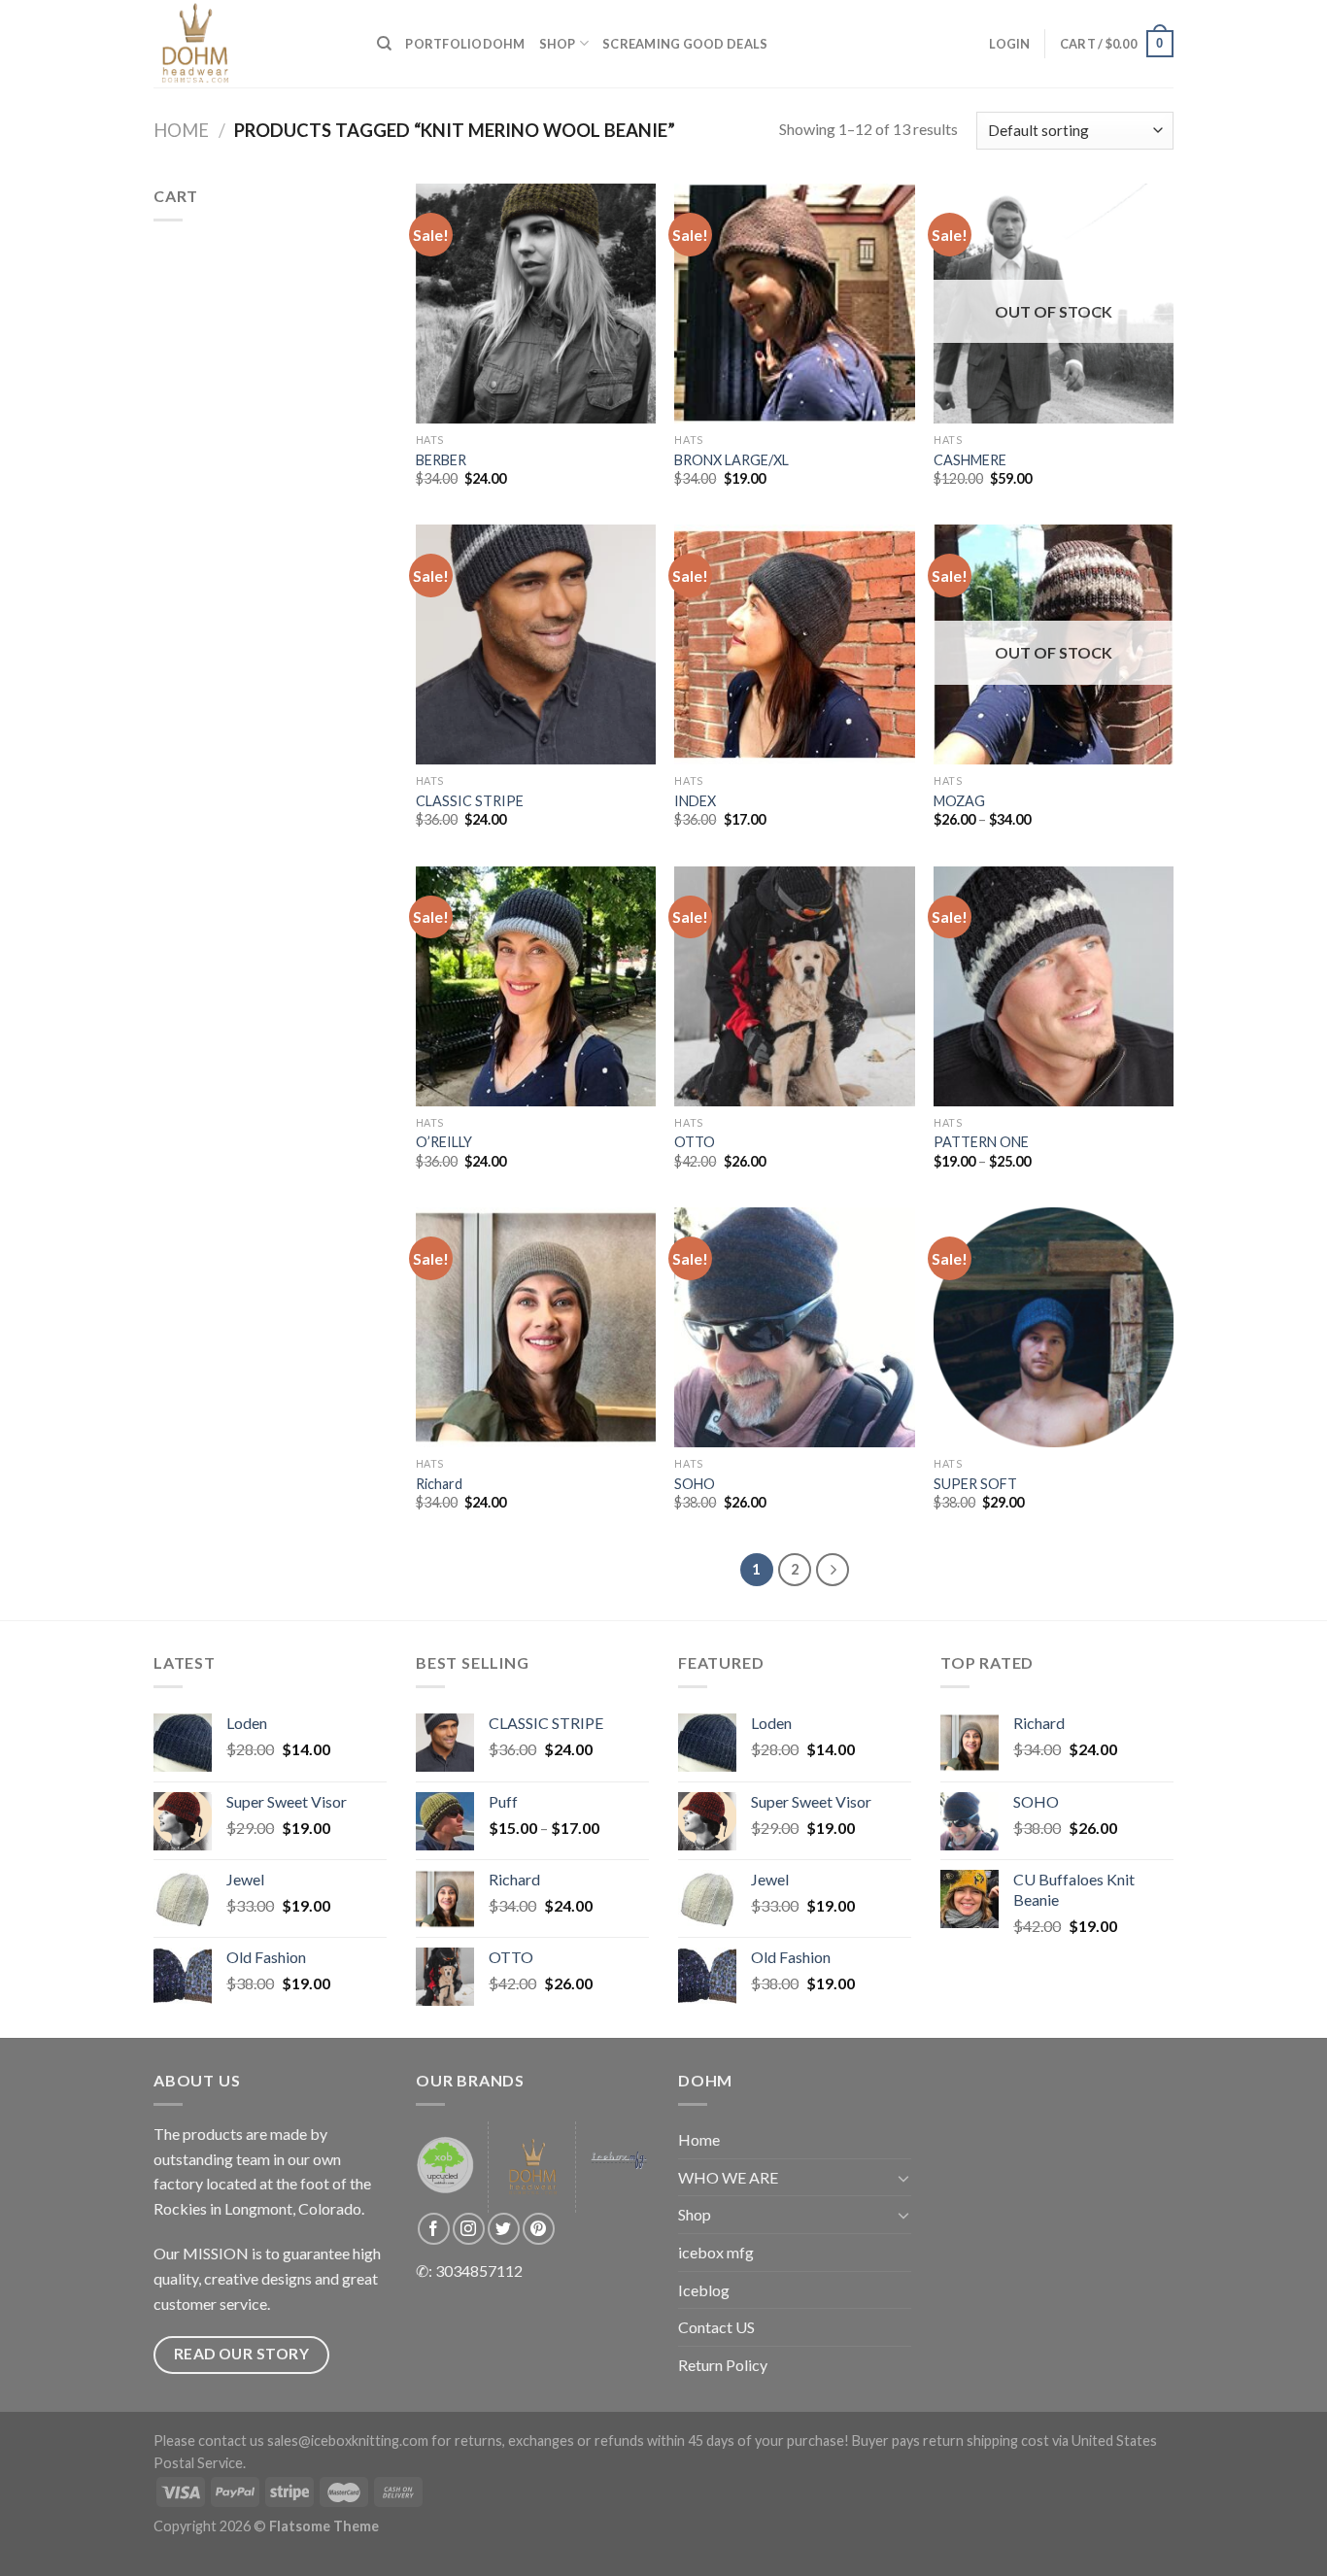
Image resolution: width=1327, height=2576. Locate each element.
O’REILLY (444, 1142)
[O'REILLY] (536, 986)
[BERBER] (536, 304)
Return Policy (723, 2365)
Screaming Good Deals (685, 44)
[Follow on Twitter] (504, 2229)
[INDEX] (794, 644)
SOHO (695, 1484)
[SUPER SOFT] (1054, 1327)
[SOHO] (794, 1327)
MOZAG (959, 801)
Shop (558, 44)
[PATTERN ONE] (1054, 986)
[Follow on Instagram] (469, 2229)
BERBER (441, 460)
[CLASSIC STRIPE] (536, 644)
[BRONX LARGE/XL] (794, 304)
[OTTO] (794, 986)
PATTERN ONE (981, 1142)
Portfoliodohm (465, 44)
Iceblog (704, 2290)
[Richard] (536, 1327)
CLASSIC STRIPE (470, 801)
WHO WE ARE (728, 2177)
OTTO (695, 1142)
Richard (439, 1484)
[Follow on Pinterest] (539, 2229)
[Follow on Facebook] (434, 2229)
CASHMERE (970, 460)
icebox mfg (716, 2252)
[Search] (384, 44)
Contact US (716, 2327)
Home (181, 130)
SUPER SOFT (975, 1484)
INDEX (695, 801)
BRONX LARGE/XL (732, 460)
